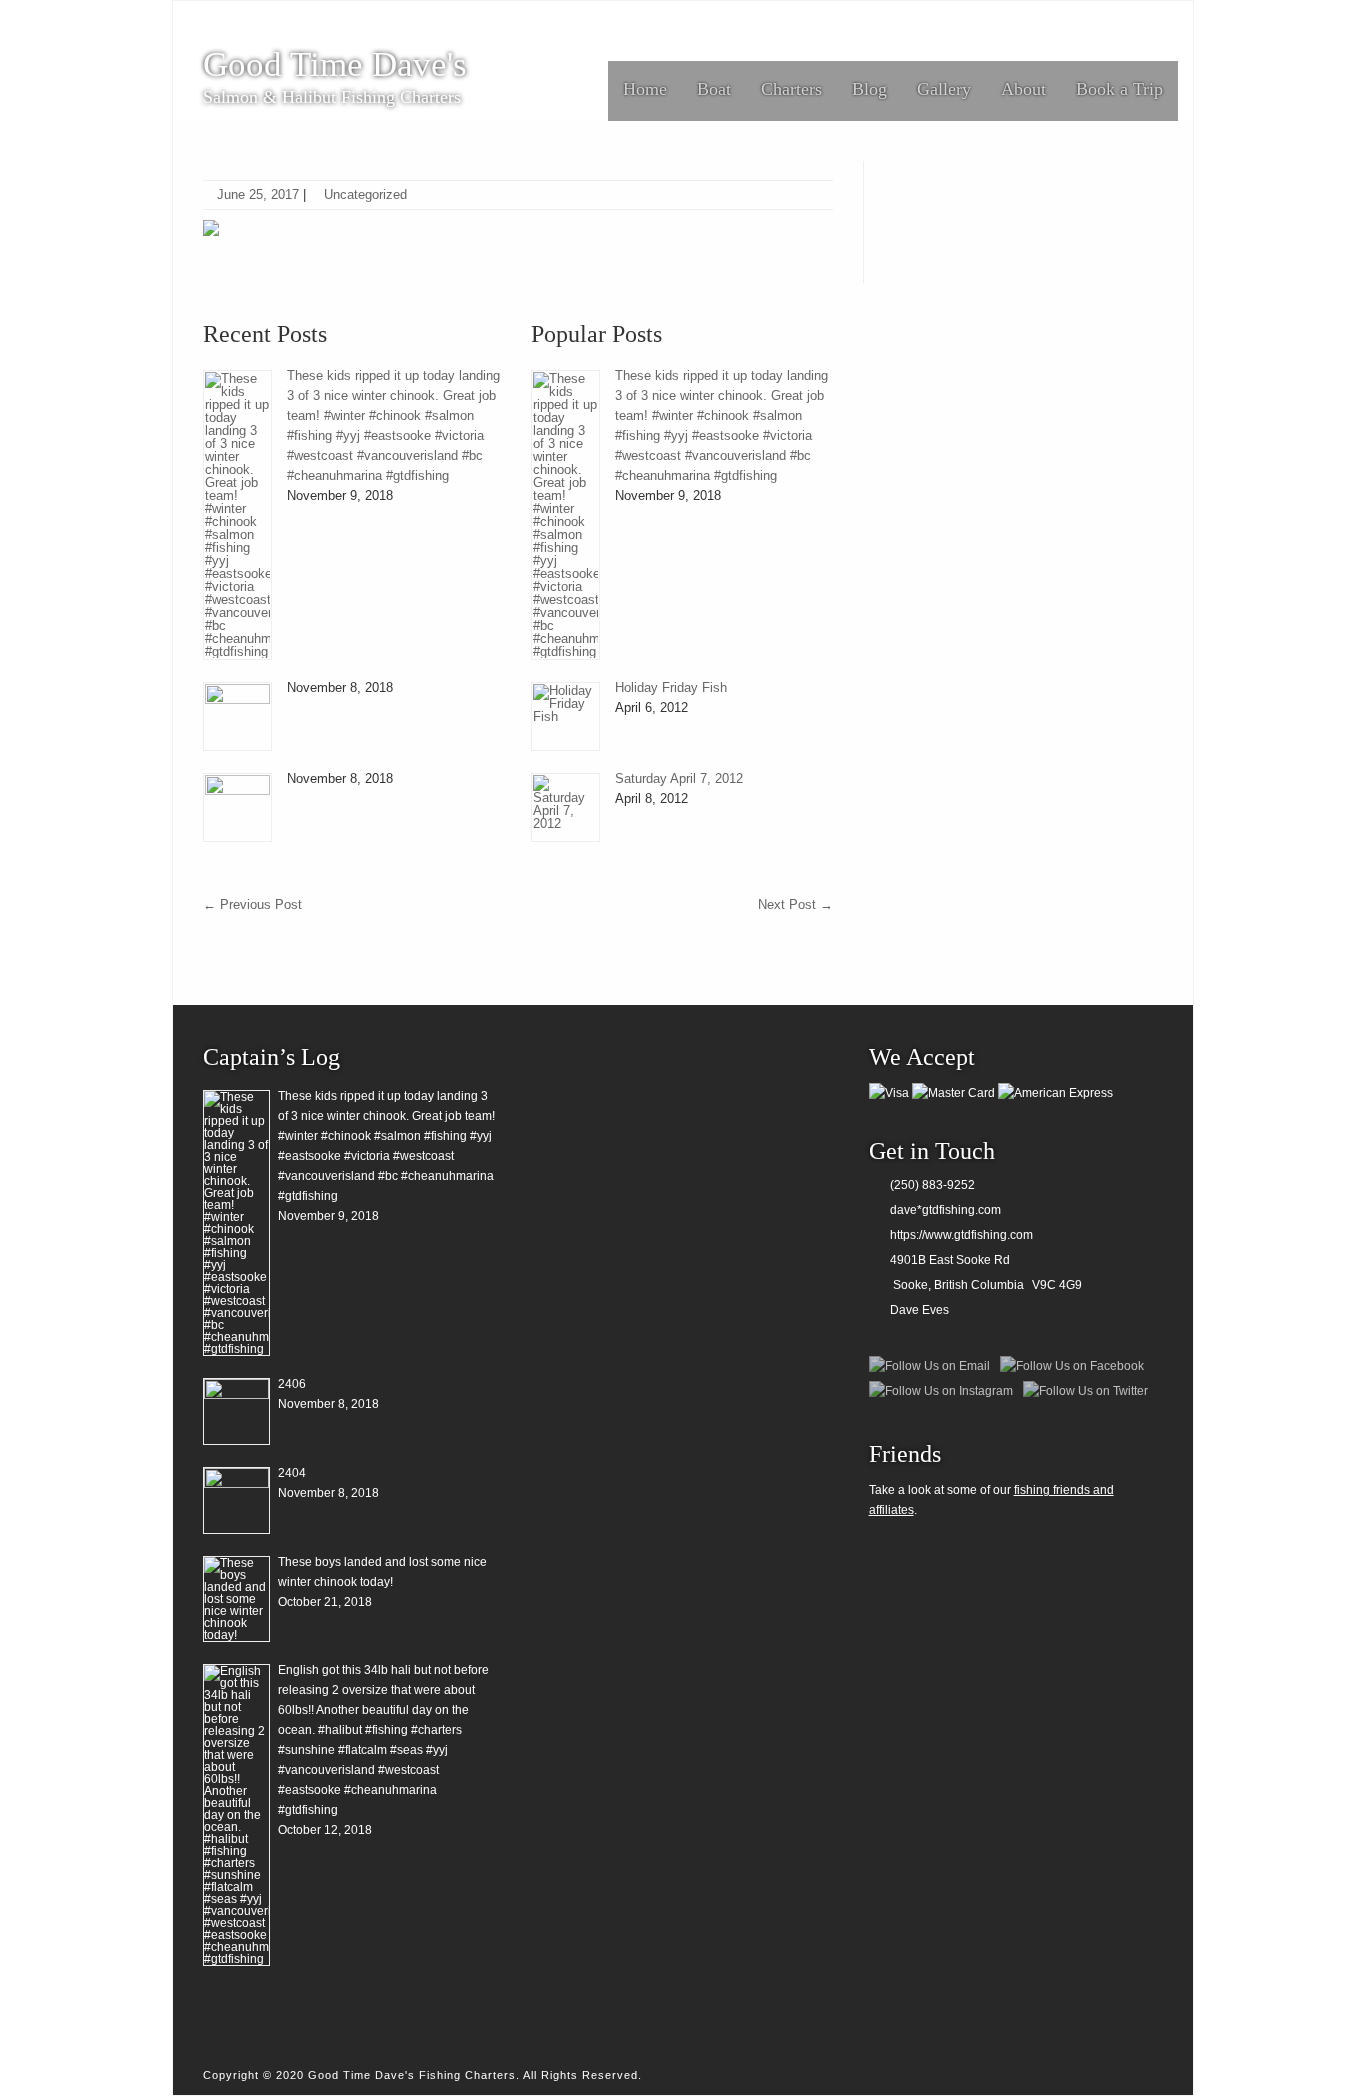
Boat (714, 89)
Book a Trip (1119, 89)
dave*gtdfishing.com (945, 1210)
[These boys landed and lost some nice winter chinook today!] (236, 1599)
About (1023, 89)
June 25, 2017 (258, 194)
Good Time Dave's (335, 65)
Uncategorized (365, 194)
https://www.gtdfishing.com (961, 1235)
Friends (905, 1454)
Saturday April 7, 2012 (679, 778)
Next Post (795, 904)
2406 (292, 1384)
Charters (791, 89)
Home (645, 89)
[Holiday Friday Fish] (565, 716)
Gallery (944, 89)
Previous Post (252, 904)
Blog (869, 89)
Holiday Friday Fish (671, 687)
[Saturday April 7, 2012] (565, 807)
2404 (292, 1473)
